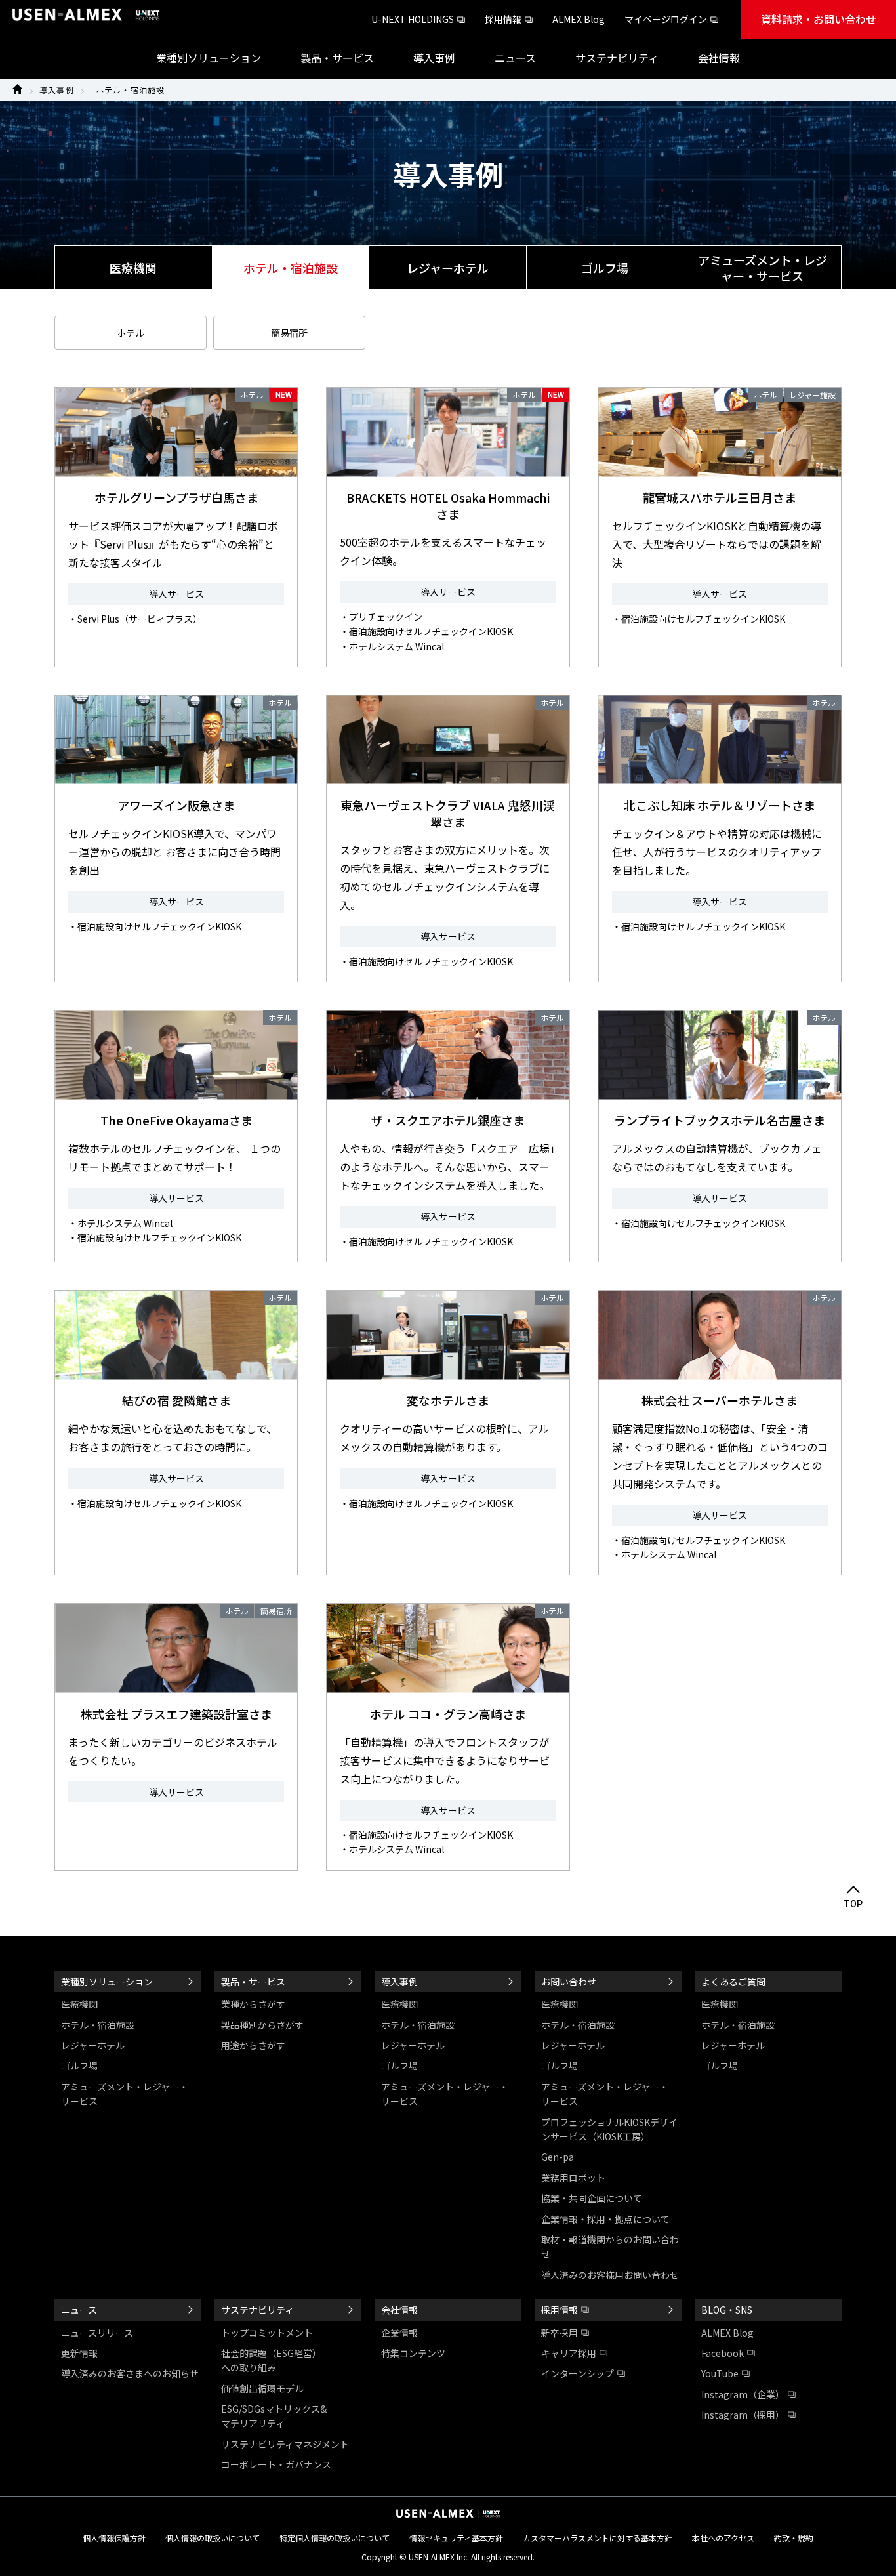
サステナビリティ (257, 2310)
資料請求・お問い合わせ (819, 19)
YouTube (720, 2373)
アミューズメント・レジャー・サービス (763, 268)
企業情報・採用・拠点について (605, 2219)
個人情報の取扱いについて (213, 2538)
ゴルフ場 (605, 268)
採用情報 (503, 19)
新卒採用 (560, 2333)
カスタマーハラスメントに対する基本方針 (598, 2538)
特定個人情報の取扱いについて (335, 2538)
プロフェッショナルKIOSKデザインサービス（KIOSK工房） (609, 2129)
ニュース (79, 2310)
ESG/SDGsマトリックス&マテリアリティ (274, 2416)
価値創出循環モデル (262, 2388)
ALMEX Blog (579, 19)
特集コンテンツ (413, 2353)
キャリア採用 (569, 2353)
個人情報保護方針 (114, 2538)
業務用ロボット (573, 2178)
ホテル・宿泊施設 (131, 90)
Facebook (723, 2353)
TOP (854, 1904)
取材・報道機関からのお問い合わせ (610, 2247)
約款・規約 (794, 2538)
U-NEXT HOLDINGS (413, 19)
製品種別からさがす (262, 2025)
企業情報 (399, 2333)
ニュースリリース (97, 2333)
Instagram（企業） (743, 2394)
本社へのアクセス (723, 2538)
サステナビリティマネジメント (285, 2444)
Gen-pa (558, 2157)
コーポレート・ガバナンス (276, 2464)
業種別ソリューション (107, 1982)
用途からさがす (253, 2045)
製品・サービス (253, 1982)
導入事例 (57, 90)
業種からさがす (253, 2004)
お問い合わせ (569, 1982)
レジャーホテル (448, 268)
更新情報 (79, 2353)
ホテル (131, 333)
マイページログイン (666, 19)
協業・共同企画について (592, 2198)
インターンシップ (578, 2373)
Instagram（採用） (743, 2415)
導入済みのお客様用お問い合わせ (610, 2275)
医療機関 (133, 268)
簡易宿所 (289, 333)
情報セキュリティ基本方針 (456, 2538)
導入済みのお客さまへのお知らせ (130, 2373)
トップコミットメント (267, 2333)
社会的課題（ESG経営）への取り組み (271, 2360)
